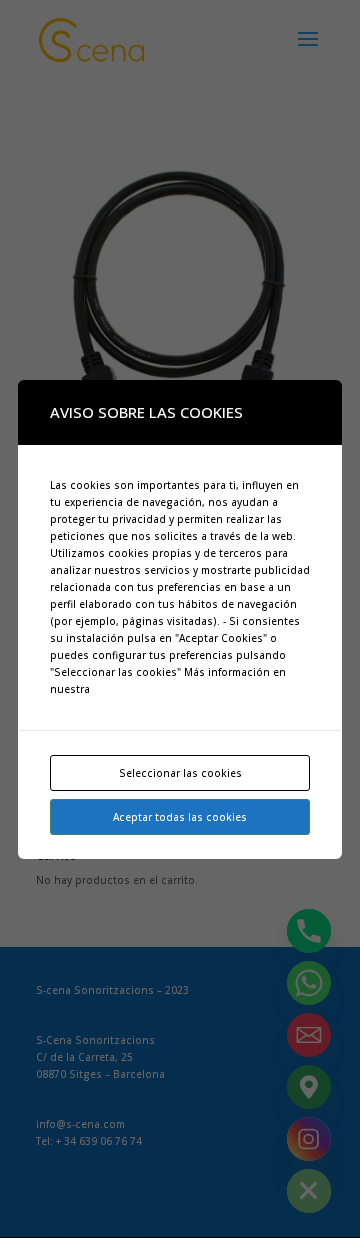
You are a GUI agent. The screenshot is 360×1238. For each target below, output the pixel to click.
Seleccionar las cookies (180, 773)
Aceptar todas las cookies (180, 817)
